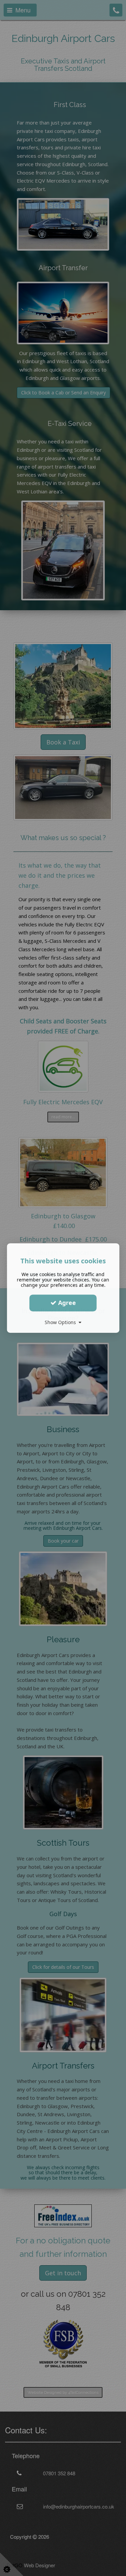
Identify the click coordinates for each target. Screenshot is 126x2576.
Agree (66, 1303)
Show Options (62, 1322)
